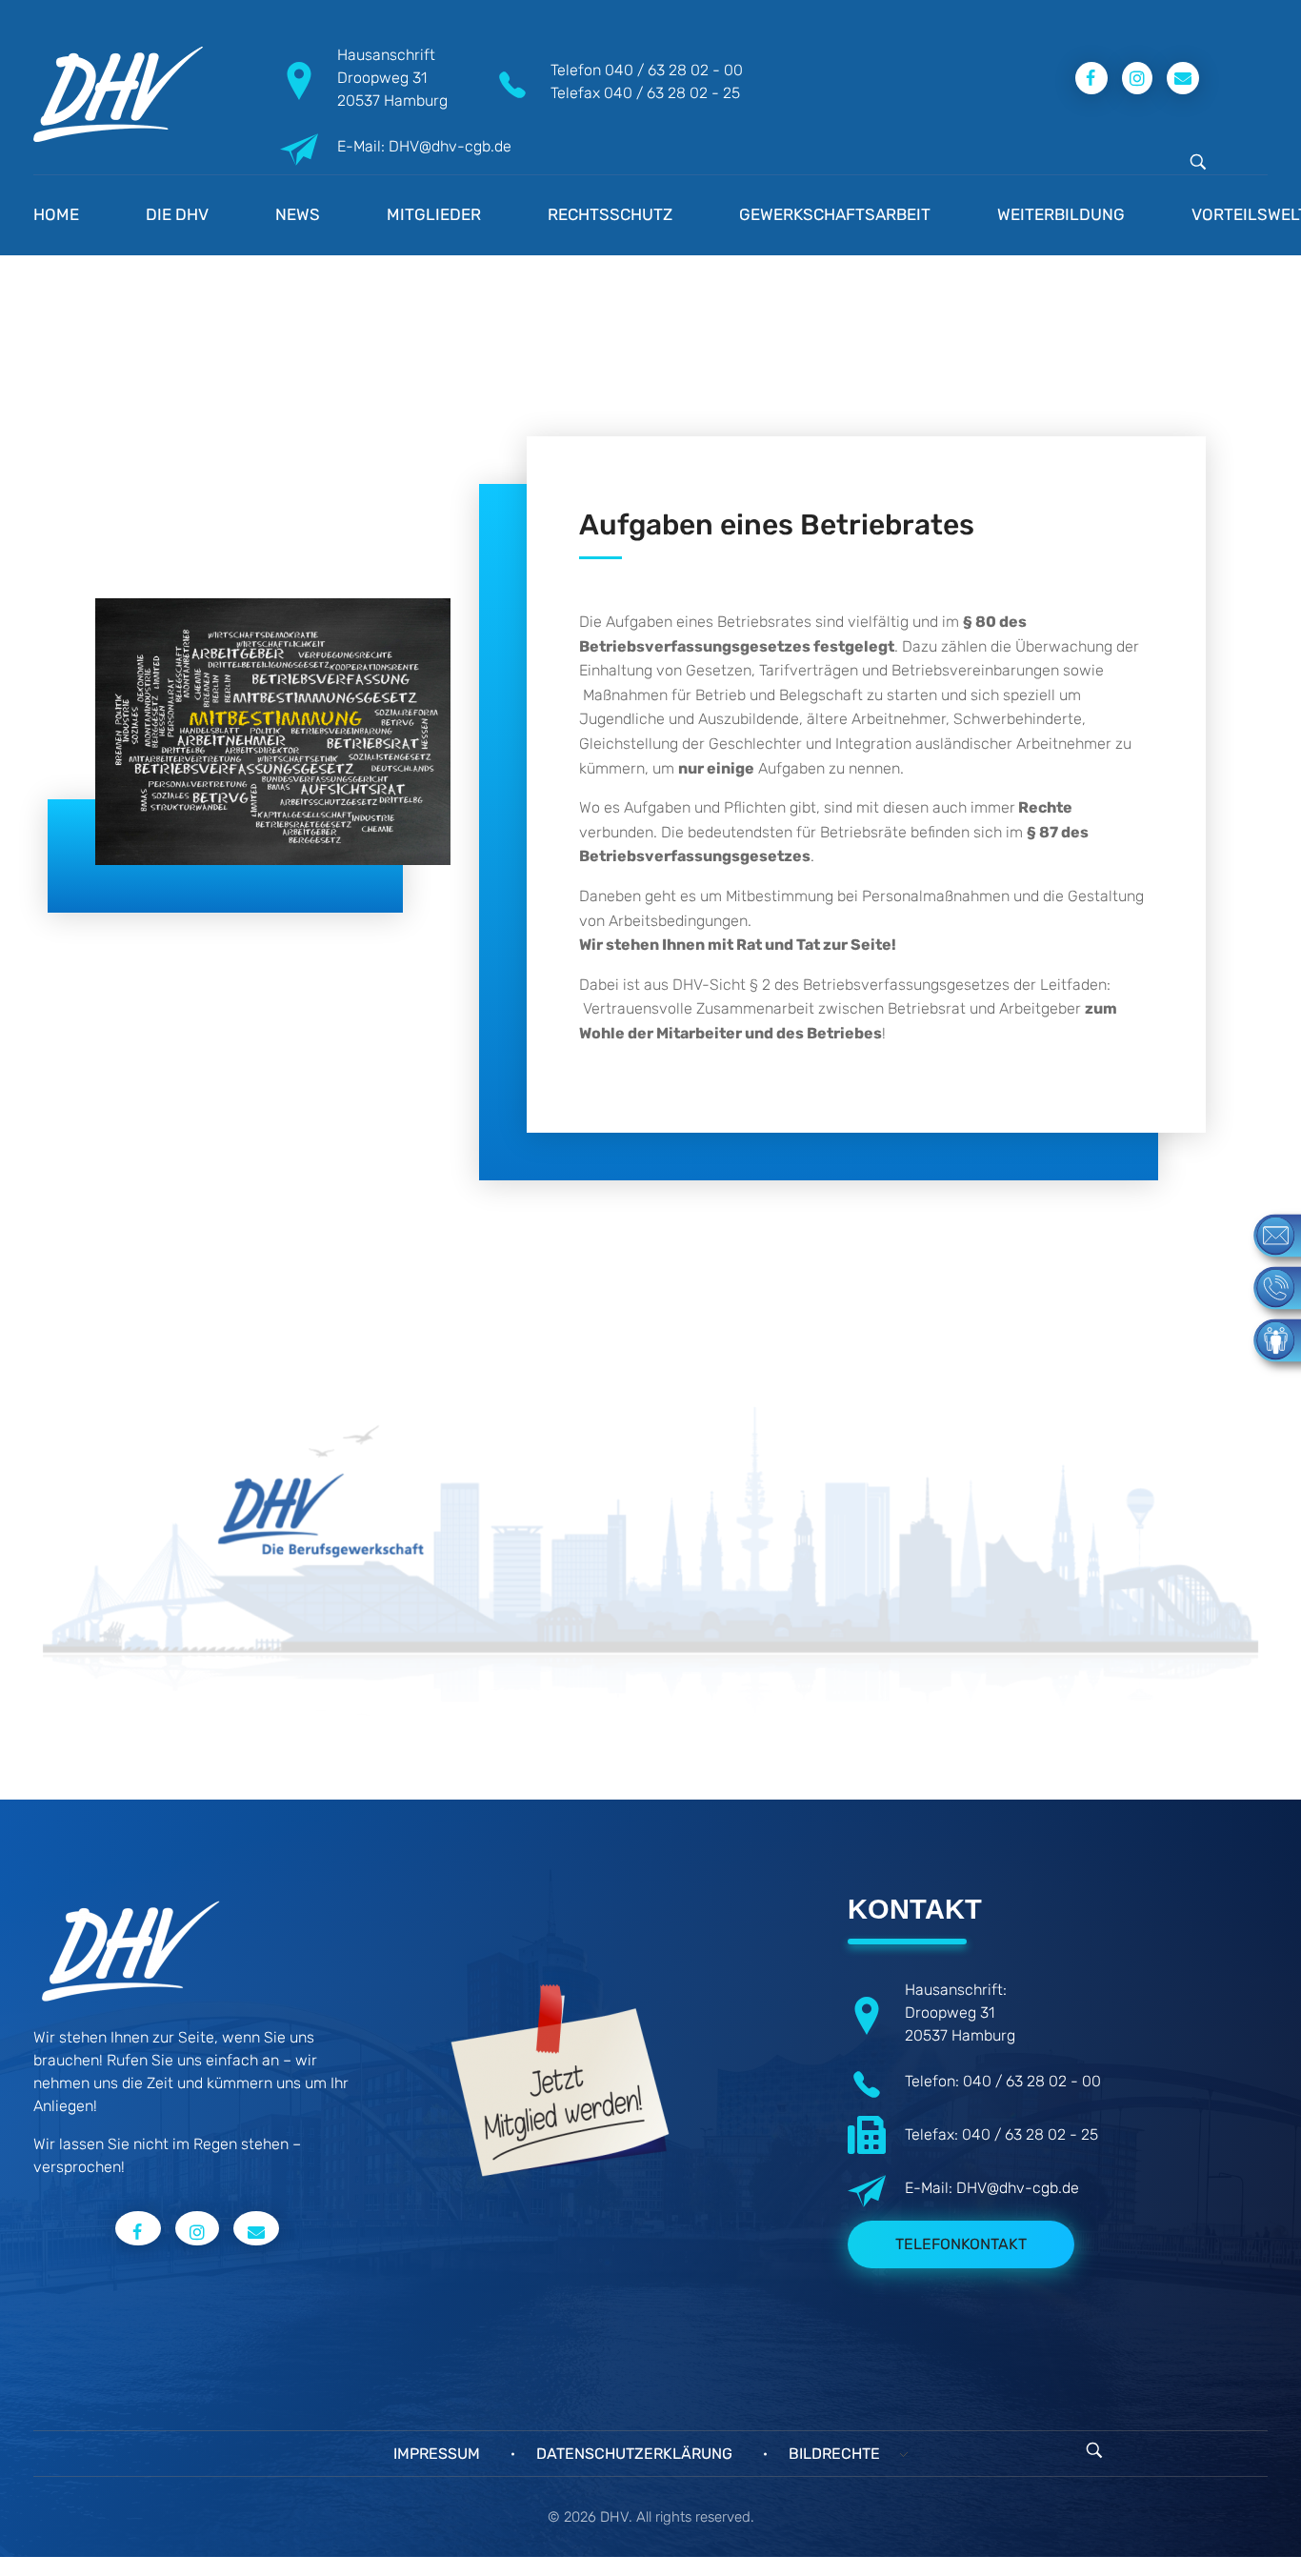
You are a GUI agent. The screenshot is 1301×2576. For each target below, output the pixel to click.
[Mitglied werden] (1268, 1339)
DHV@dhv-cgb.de (1018, 2188)
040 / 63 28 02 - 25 (672, 93)
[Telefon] (1268, 1287)
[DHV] (118, 94)
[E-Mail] (1268, 1234)
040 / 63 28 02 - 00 (674, 70)
